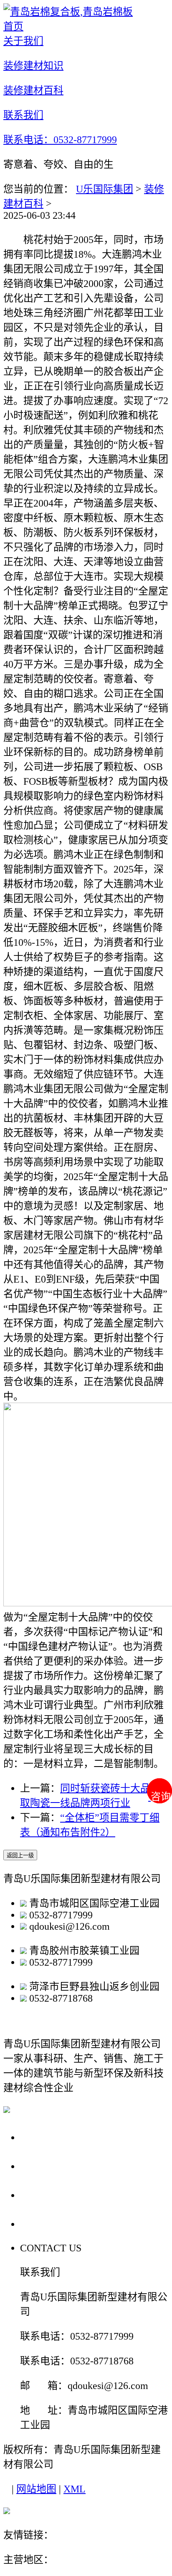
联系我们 (43, 2224)
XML (75, 2489)
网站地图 (36, 2489)
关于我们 (43, 2137)
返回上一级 (20, 1855)
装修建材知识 (55, 2166)
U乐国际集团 (105, 189)
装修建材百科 (55, 2195)
